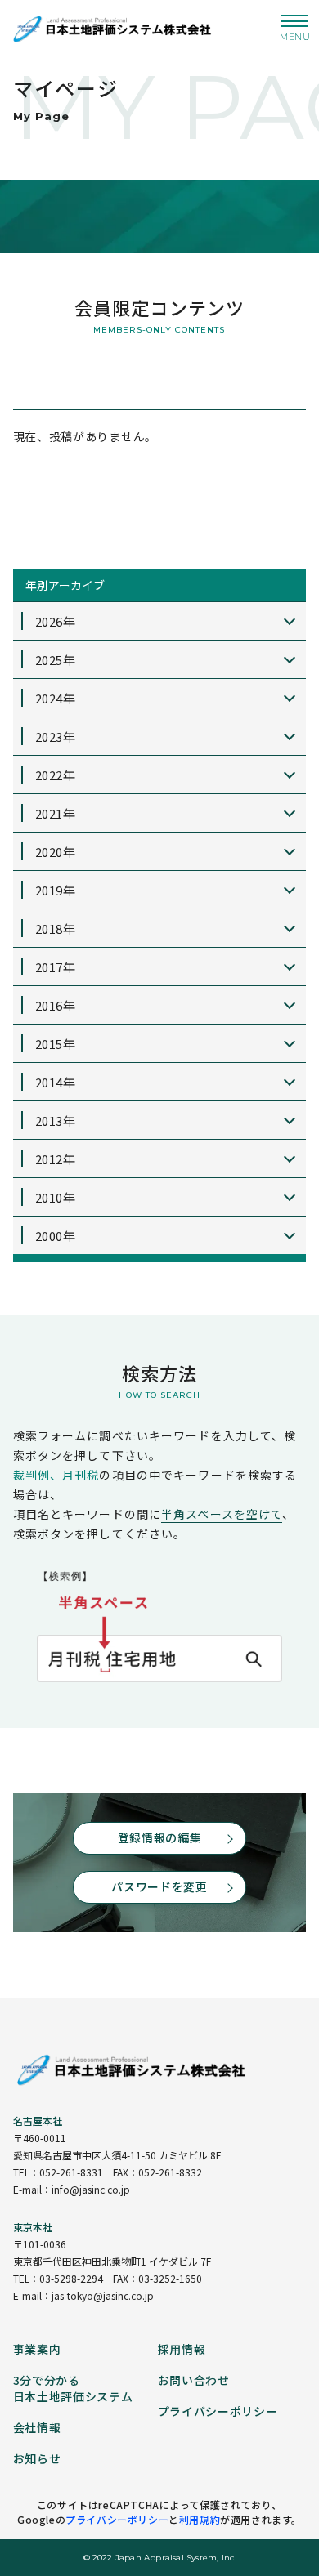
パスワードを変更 (159, 1886)
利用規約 (200, 2519)
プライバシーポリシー (117, 2519)
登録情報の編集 (160, 1837)
